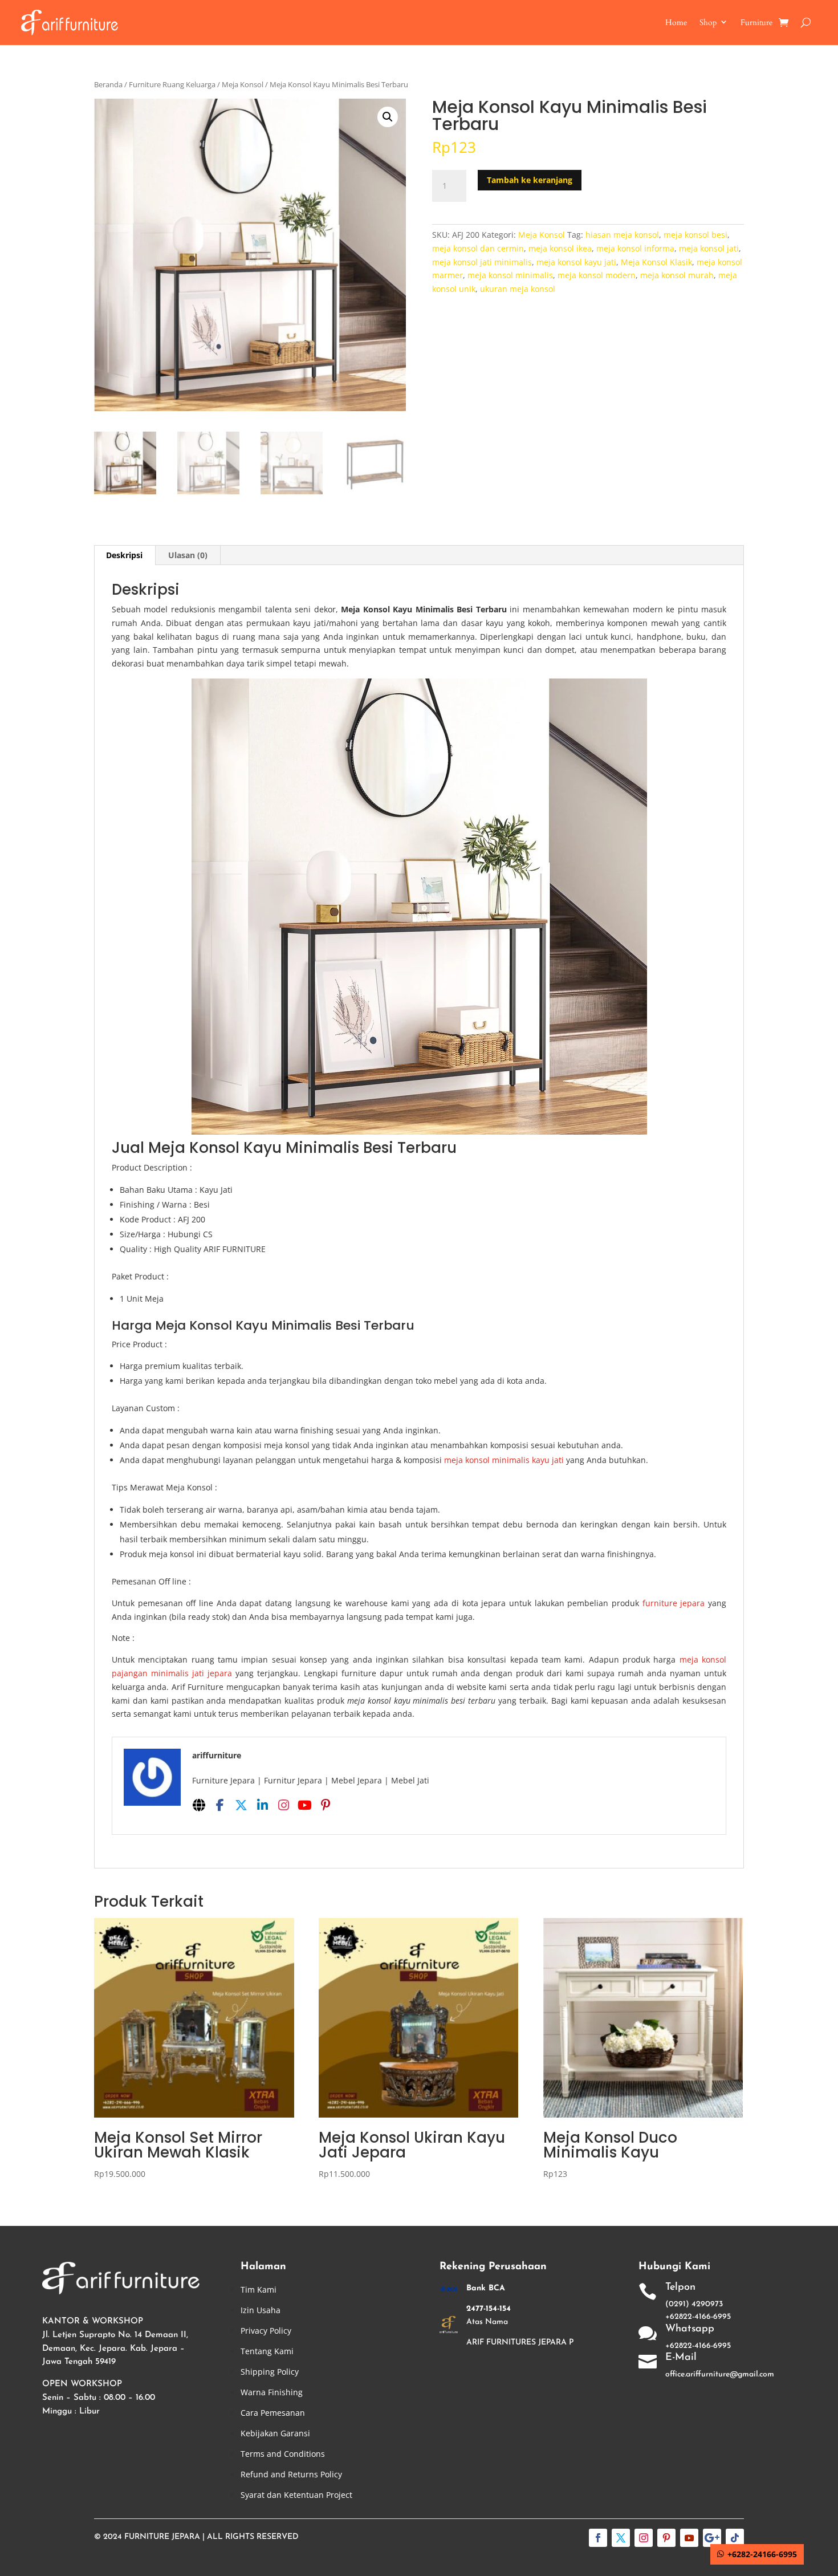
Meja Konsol (243, 84)
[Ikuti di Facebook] (598, 2538)
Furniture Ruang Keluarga (172, 84)
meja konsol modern (597, 275)
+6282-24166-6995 (762, 2554)
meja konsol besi (695, 235)
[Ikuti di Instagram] (644, 2538)
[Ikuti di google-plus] (712, 2538)
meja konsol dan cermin (478, 248)
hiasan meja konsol (622, 235)
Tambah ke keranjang (530, 180)
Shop (708, 23)
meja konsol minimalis (510, 275)
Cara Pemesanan (273, 2413)
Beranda (108, 84)
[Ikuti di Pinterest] (666, 2538)
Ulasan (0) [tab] (188, 555)
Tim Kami (259, 2289)
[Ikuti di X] (621, 2538)
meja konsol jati (709, 248)
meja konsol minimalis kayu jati (504, 1460)
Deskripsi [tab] (124, 555)
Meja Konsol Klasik (656, 262)
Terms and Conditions (283, 2454)
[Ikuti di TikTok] (735, 2538)
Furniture (756, 23)
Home (676, 23)
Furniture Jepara (162, 2537)
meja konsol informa (635, 248)
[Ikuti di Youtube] (689, 2538)
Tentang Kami (267, 2351)
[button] (388, 117)
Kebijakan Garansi (275, 2433)
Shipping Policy (270, 2372)
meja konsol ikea (560, 248)
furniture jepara (674, 1603)
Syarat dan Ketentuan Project (296, 2495)
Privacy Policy (266, 2331)
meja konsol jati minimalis (482, 262)
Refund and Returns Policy (291, 2474)
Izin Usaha (261, 2310)
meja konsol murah (677, 275)
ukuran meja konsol (518, 289)
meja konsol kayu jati (576, 262)
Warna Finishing (272, 2392)
